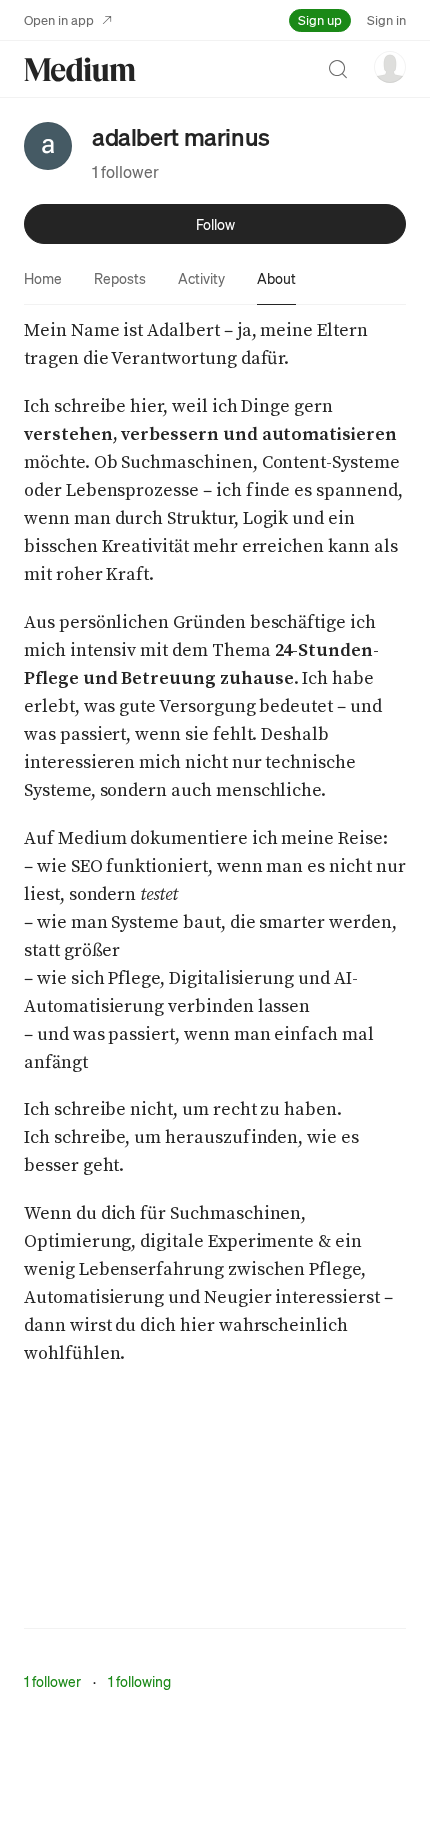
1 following (139, 1681)
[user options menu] (390, 67)
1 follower (125, 171)
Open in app (59, 19)
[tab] (43, 278)
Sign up (320, 19)
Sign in (386, 19)
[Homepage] (80, 69)
